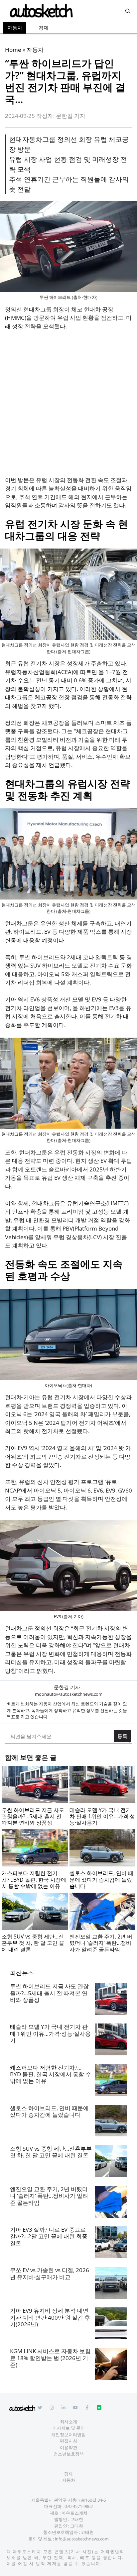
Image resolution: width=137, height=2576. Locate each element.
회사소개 (68, 2422)
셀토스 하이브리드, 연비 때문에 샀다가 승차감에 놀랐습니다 (49, 2111)
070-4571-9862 (79, 2506)
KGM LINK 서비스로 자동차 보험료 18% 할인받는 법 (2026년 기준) (50, 2358)
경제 (44, 28)
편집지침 (68, 2441)
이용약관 (68, 2447)
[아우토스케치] (41, 11)
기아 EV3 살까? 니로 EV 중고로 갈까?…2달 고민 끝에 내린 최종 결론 (49, 2236)
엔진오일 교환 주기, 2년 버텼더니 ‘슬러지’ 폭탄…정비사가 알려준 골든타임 (49, 2196)
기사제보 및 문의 (69, 2428)
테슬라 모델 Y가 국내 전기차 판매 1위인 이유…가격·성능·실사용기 (50, 2033)
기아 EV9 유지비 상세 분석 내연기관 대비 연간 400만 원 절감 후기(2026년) (50, 2317)
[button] (128, 11)
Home (13, 50)
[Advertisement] (68, 407)
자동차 (15, 28)
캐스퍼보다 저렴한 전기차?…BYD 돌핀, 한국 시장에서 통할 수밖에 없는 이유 (51, 2074)
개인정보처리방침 (68, 2435)
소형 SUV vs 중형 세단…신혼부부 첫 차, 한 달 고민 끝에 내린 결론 (51, 2152)
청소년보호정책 (69, 2454)
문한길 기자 (67, 1687)
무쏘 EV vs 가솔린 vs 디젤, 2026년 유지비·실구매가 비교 (50, 2273)
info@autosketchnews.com (82, 2539)
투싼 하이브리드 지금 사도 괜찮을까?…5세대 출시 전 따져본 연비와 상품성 (49, 1993)
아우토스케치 (27, 2552)
